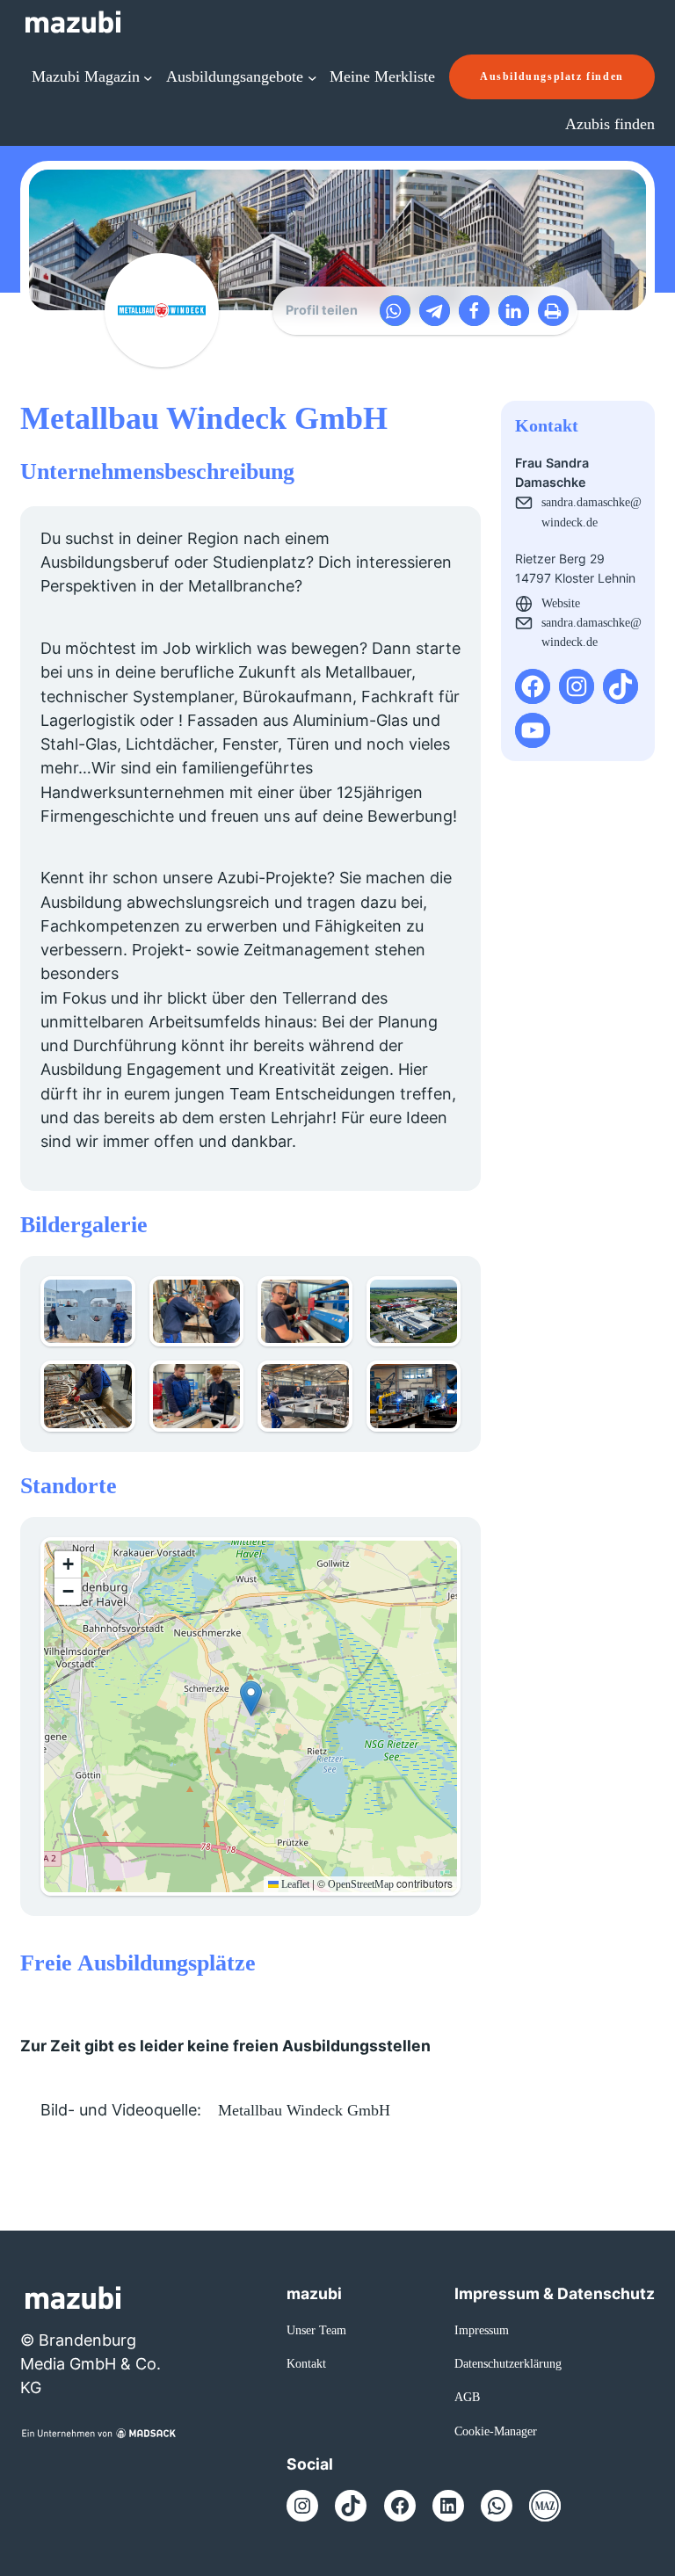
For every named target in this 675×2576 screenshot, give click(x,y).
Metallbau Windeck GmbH (304, 2110)
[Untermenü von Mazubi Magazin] (148, 77)
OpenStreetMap (361, 1884)
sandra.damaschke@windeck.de (592, 512)
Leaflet (294, 1884)
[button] (395, 311)
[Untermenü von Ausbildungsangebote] (312, 77)
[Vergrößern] (112, 1299)
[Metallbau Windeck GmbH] (162, 310)
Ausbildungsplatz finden (552, 76)
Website (561, 603)
